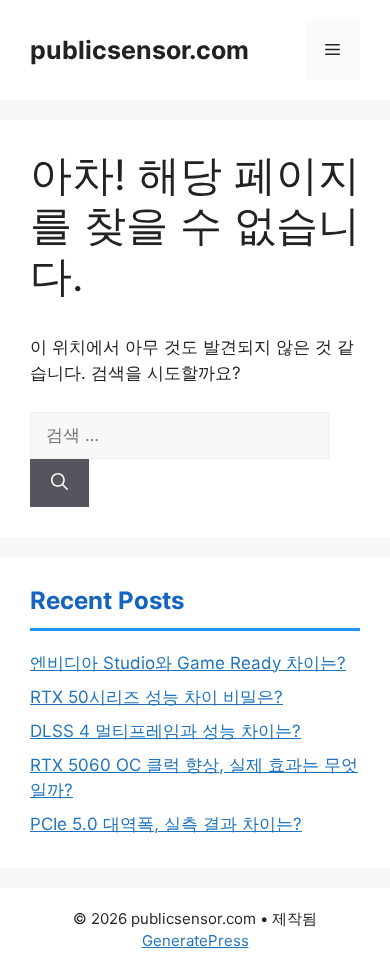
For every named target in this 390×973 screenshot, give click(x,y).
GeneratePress (195, 940)
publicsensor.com (139, 50)
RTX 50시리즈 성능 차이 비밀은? (156, 697)
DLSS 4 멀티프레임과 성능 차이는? (165, 731)
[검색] (59, 483)
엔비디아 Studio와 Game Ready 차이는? (188, 663)
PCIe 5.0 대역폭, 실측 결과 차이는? (166, 824)
